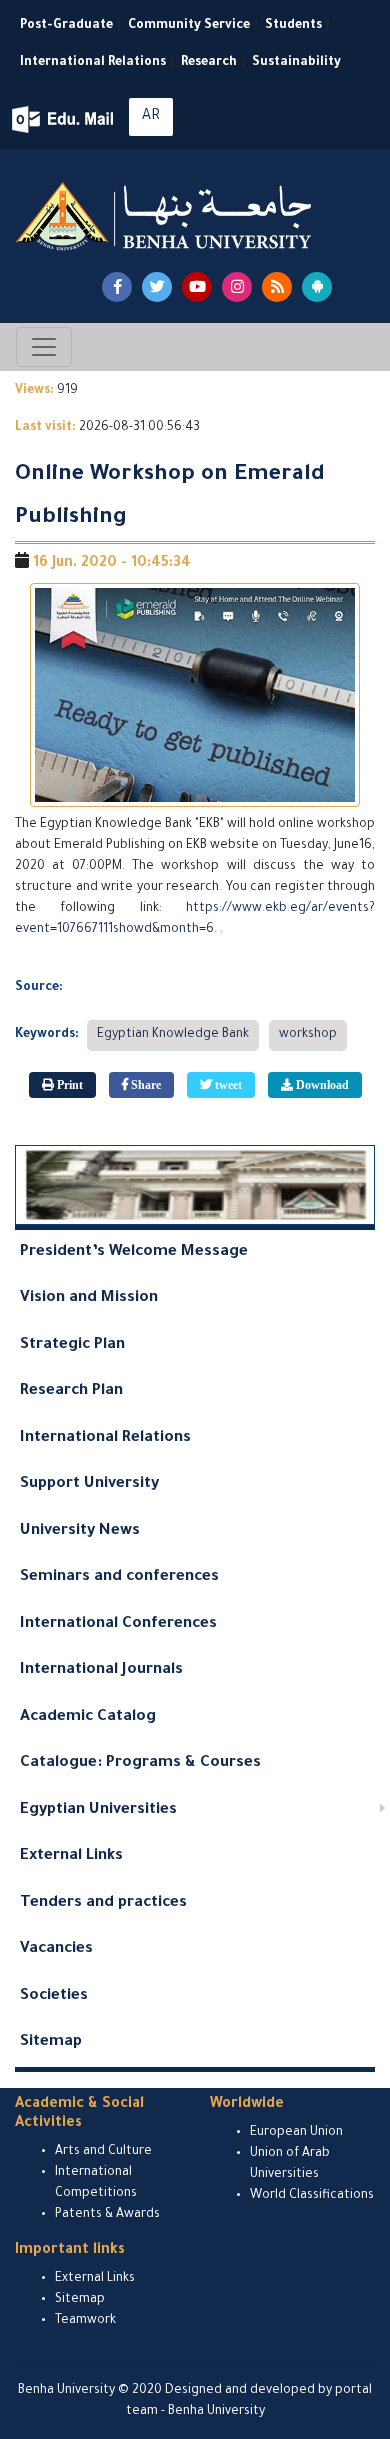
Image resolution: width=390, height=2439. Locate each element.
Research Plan (71, 1391)
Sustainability (296, 63)
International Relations (93, 63)
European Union (296, 2133)
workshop (308, 1035)
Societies (54, 1996)
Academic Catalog (88, 1717)
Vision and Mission (89, 1298)
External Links (71, 1856)
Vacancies (56, 1949)
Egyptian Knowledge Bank (173, 1035)
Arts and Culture (103, 2152)
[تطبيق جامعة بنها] (317, 287)
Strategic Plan (72, 1345)
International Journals (101, 1670)
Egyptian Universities (98, 1810)
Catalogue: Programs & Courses (140, 1763)
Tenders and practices (103, 1903)
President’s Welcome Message (134, 1252)
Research (209, 63)
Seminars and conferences (119, 1577)
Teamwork (85, 2321)
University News (80, 1531)
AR (151, 117)
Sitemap (51, 2042)
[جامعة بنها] (166, 216)
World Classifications (312, 2196)
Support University (89, 1484)
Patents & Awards (107, 2215)
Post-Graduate (66, 26)
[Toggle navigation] (44, 347)
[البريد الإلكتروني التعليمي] (64, 119)
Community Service (189, 26)
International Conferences (118, 1624)
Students (293, 26)
